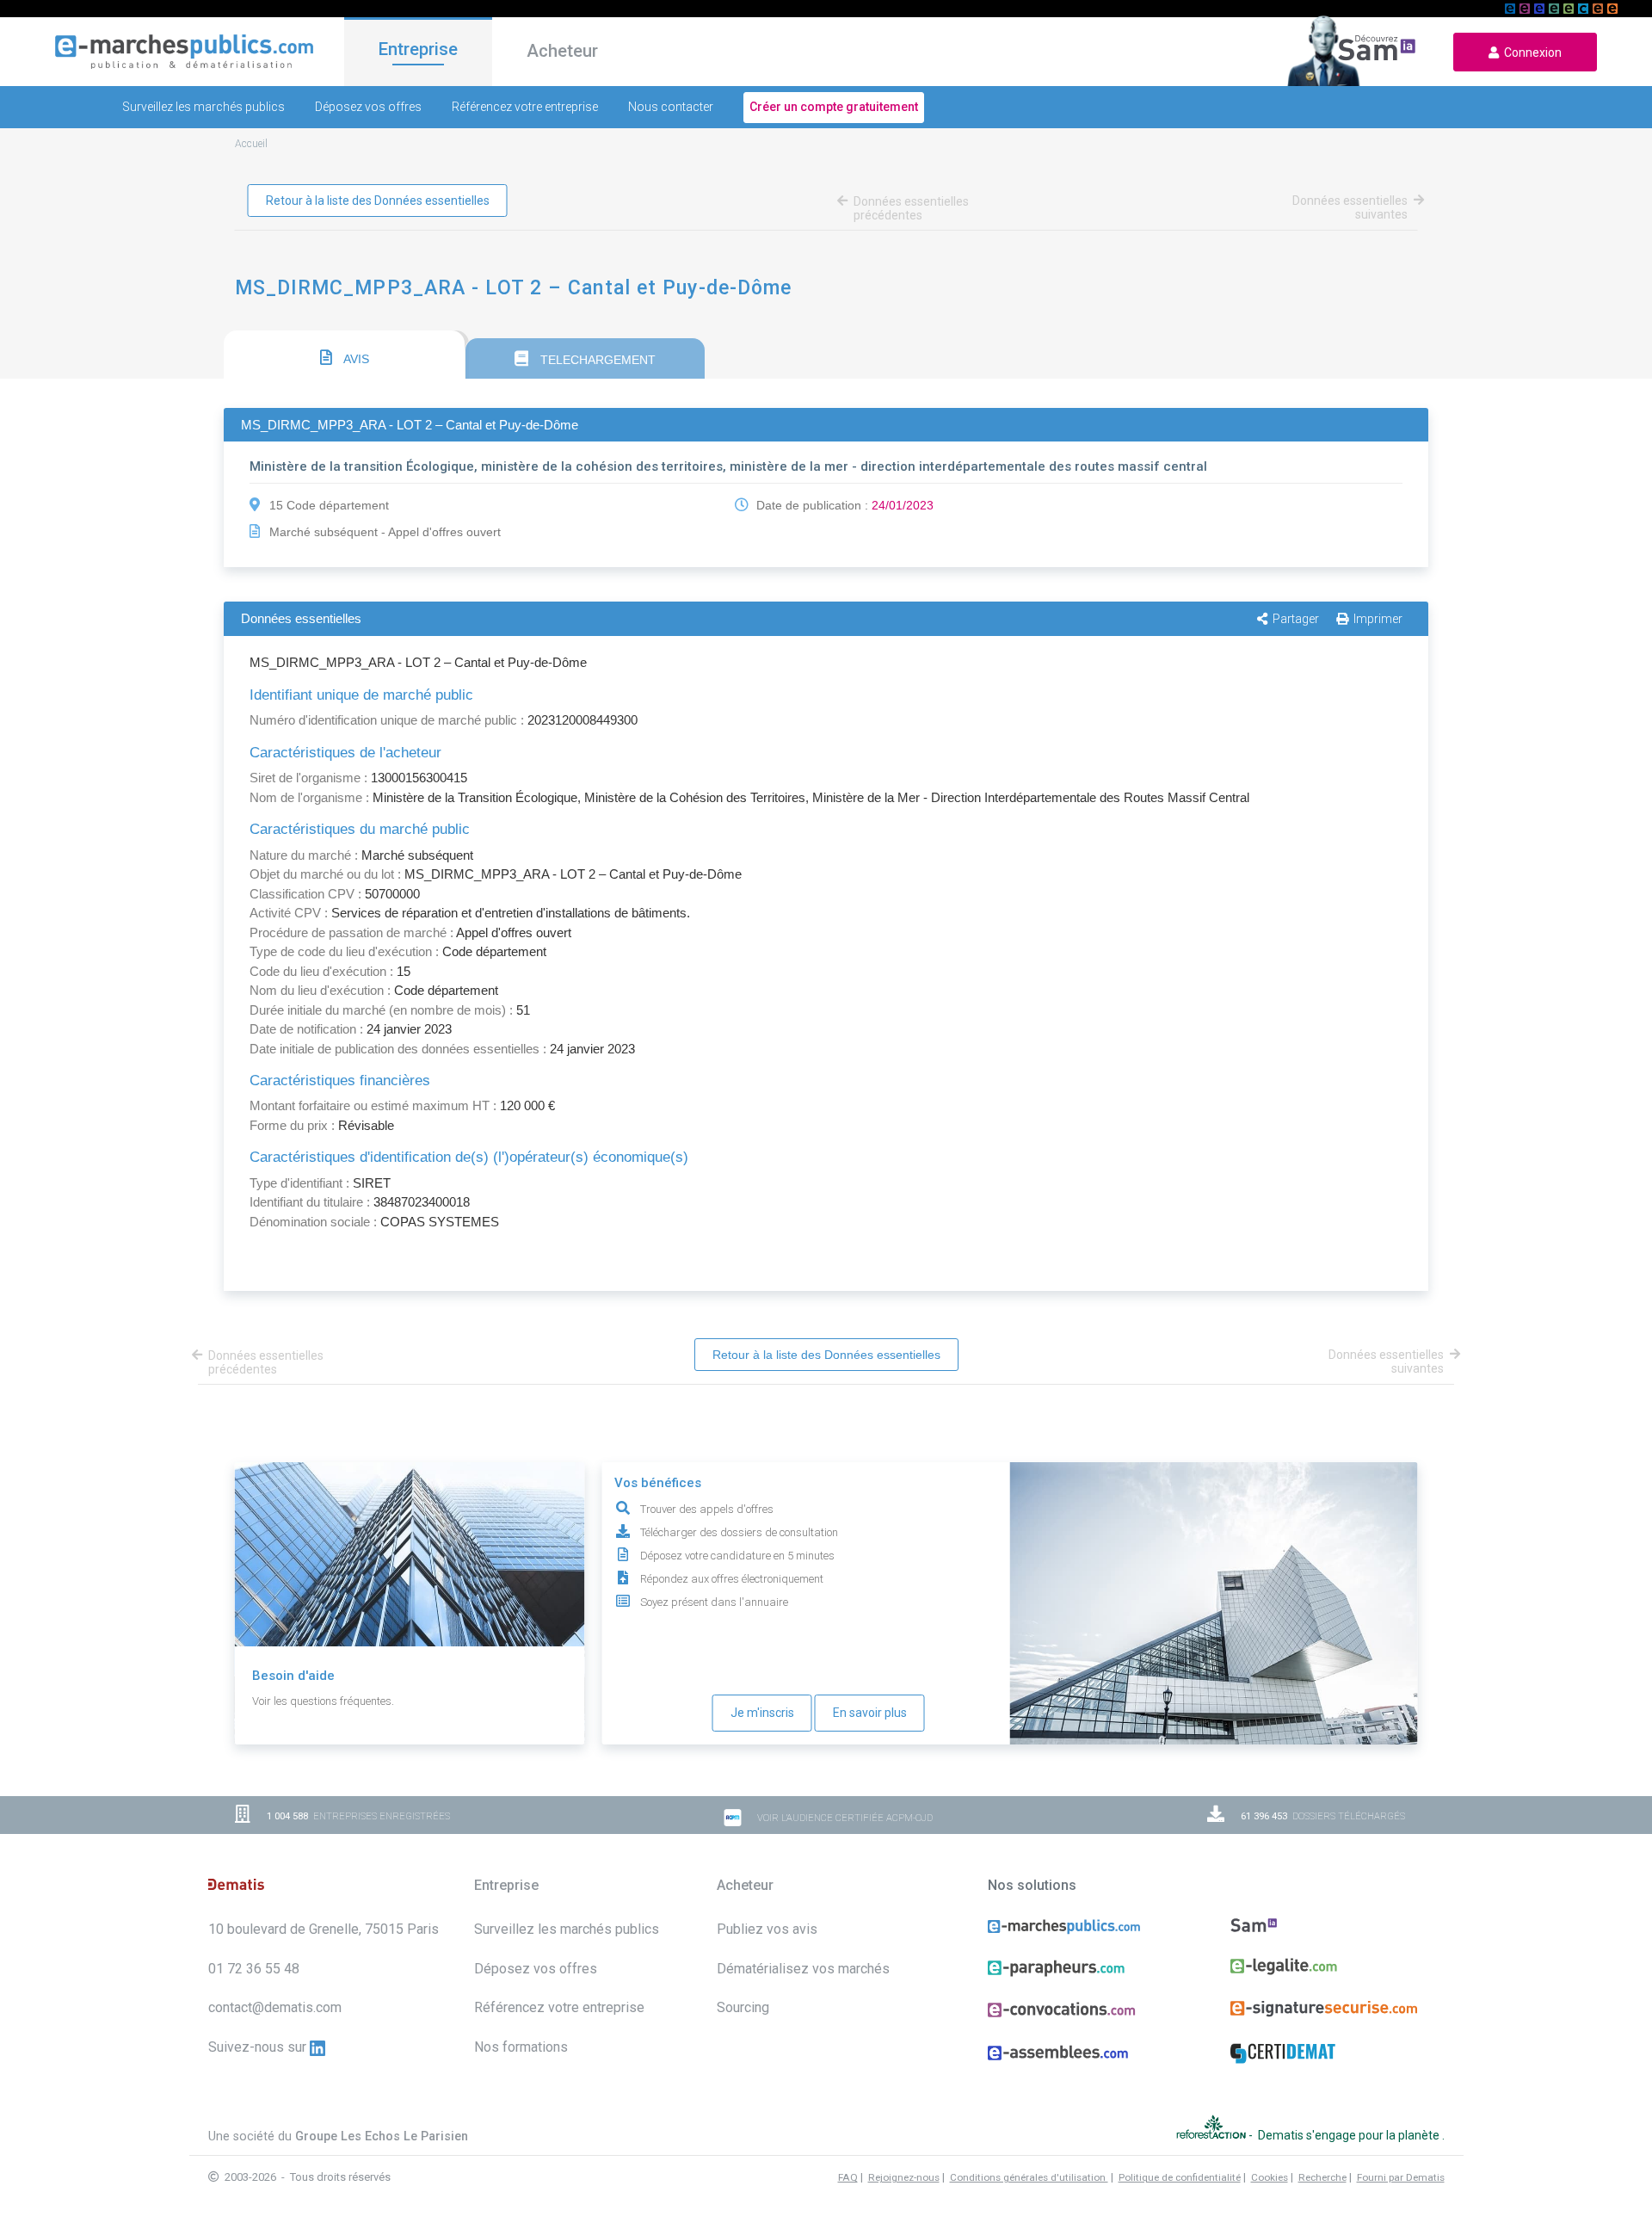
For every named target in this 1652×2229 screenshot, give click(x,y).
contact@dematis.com (275, 2007)
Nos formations (521, 2047)
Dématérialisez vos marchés (803, 1969)
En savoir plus (870, 1713)
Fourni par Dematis (1401, 2177)
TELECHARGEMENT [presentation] (596, 360)
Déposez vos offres (368, 107)
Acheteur (562, 51)
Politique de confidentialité (1180, 2177)
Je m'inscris (762, 1713)
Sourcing (743, 2007)
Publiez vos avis (767, 1929)
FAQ (848, 2177)
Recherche (1322, 2177)
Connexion (1530, 52)
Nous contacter (671, 107)
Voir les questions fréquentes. (323, 1701)
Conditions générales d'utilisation (1029, 2177)
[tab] (344, 355)
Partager (1296, 619)
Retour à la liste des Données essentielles (378, 201)
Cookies (1270, 2177)
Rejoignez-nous (904, 2177)
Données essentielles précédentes (911, 208)
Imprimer (1378, 619)
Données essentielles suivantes (1350, 207)
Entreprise (418, 49)
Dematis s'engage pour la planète (1350, 2135)
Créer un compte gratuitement (834, 107)
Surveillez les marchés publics (203, 107)
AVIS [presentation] (355, 359)
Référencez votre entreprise (525, 107)
